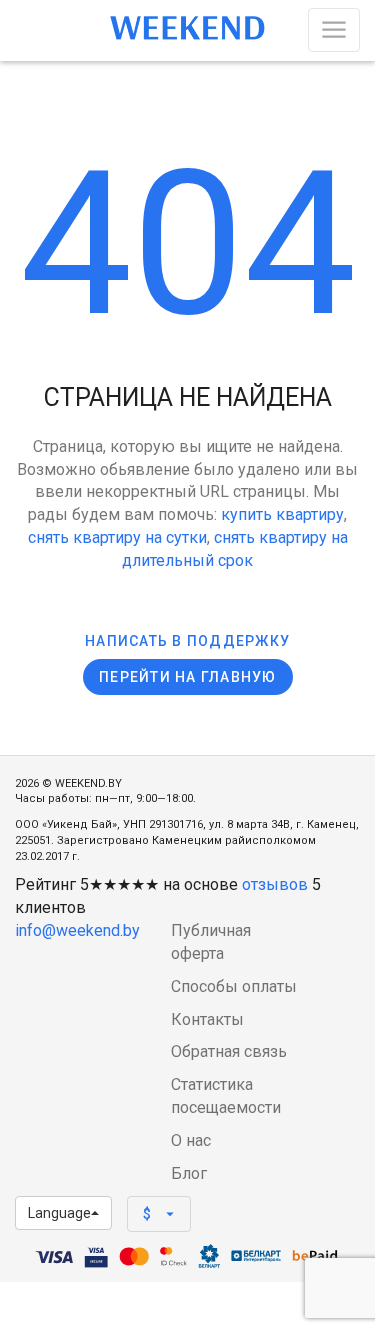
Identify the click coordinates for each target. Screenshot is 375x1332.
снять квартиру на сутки (117, 537)
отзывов (275, 884)
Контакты (207, 1019)
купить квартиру (282, 514)
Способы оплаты (234, 986)
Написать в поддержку (187, 641)
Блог (189, 1173)
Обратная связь (229, 1051)
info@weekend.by (77, 930)
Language (59, 1213)
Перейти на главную (188, 677)
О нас (191, 1140)
